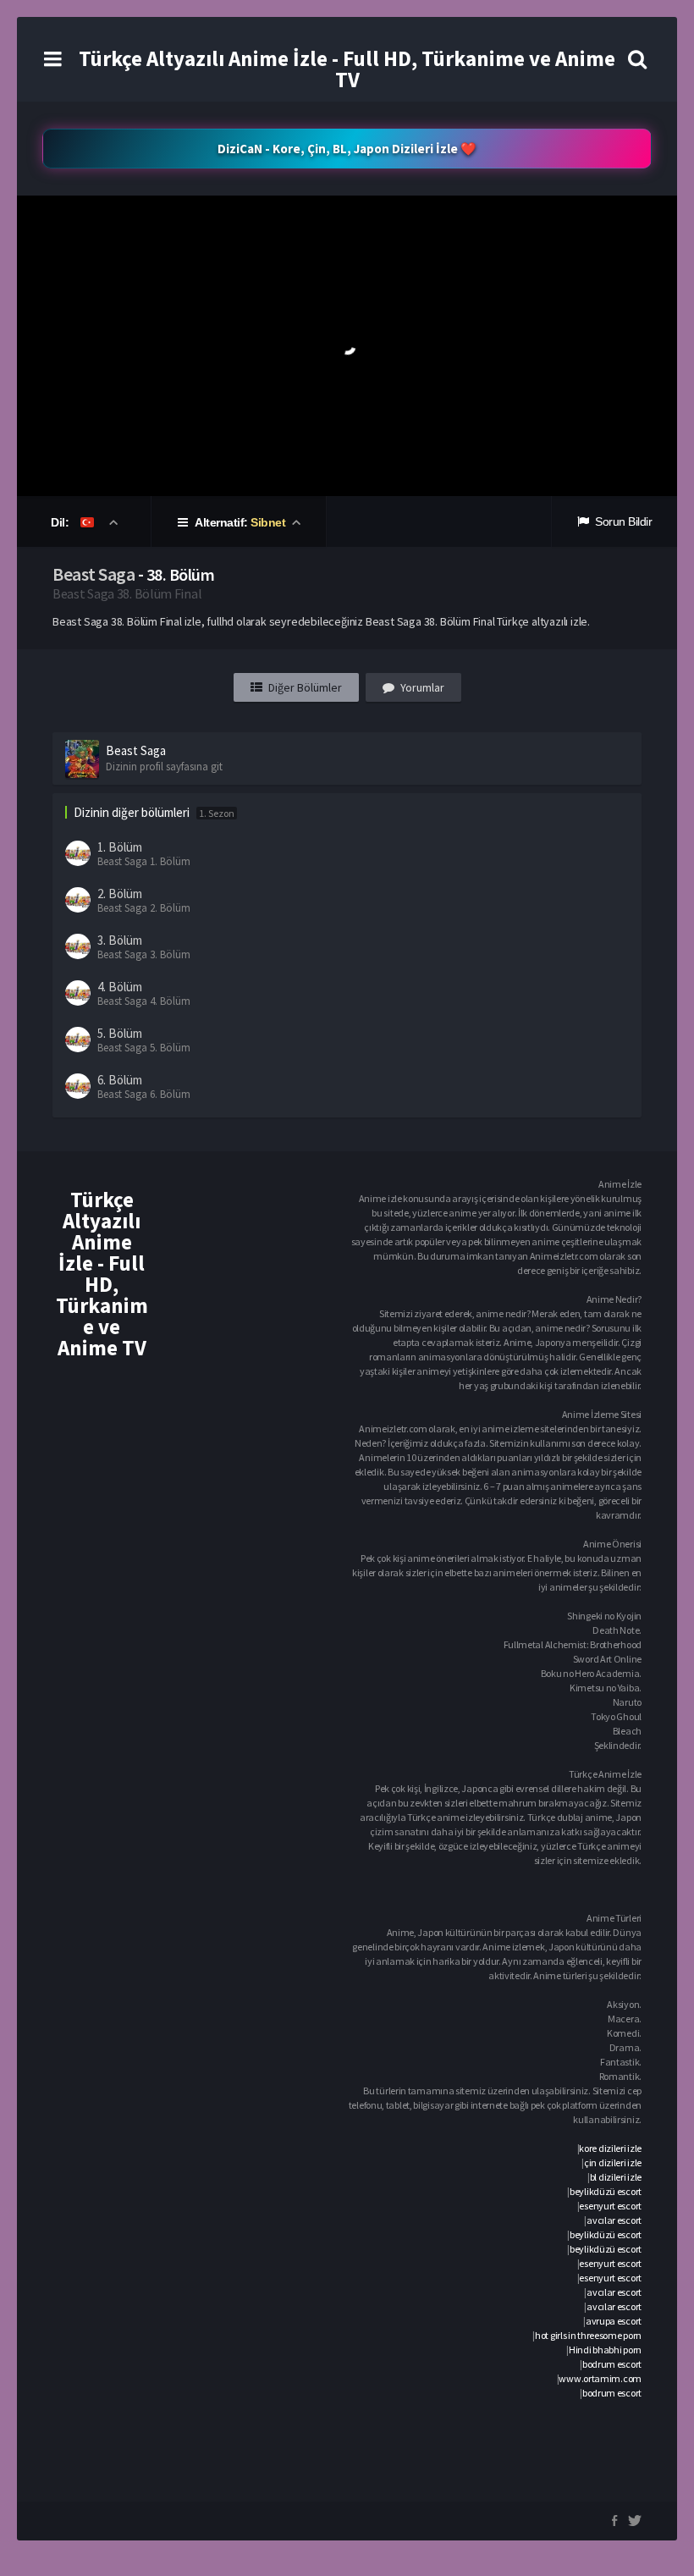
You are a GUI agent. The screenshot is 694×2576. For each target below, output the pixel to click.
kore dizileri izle (610, 2148)
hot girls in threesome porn (588, 2335)
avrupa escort (614, 2321)
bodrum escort (612, 2364)
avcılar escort (614, 2220)
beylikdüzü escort (606, 2191)
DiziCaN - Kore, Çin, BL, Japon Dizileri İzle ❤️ (347, 149)
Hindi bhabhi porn (605, 2350)
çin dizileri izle (613, 2162)
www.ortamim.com (600, 2378)
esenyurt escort (610, 2206)
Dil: (61, 522)
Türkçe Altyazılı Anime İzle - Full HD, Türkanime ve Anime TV (347, 69)
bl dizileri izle (616, 2177)
